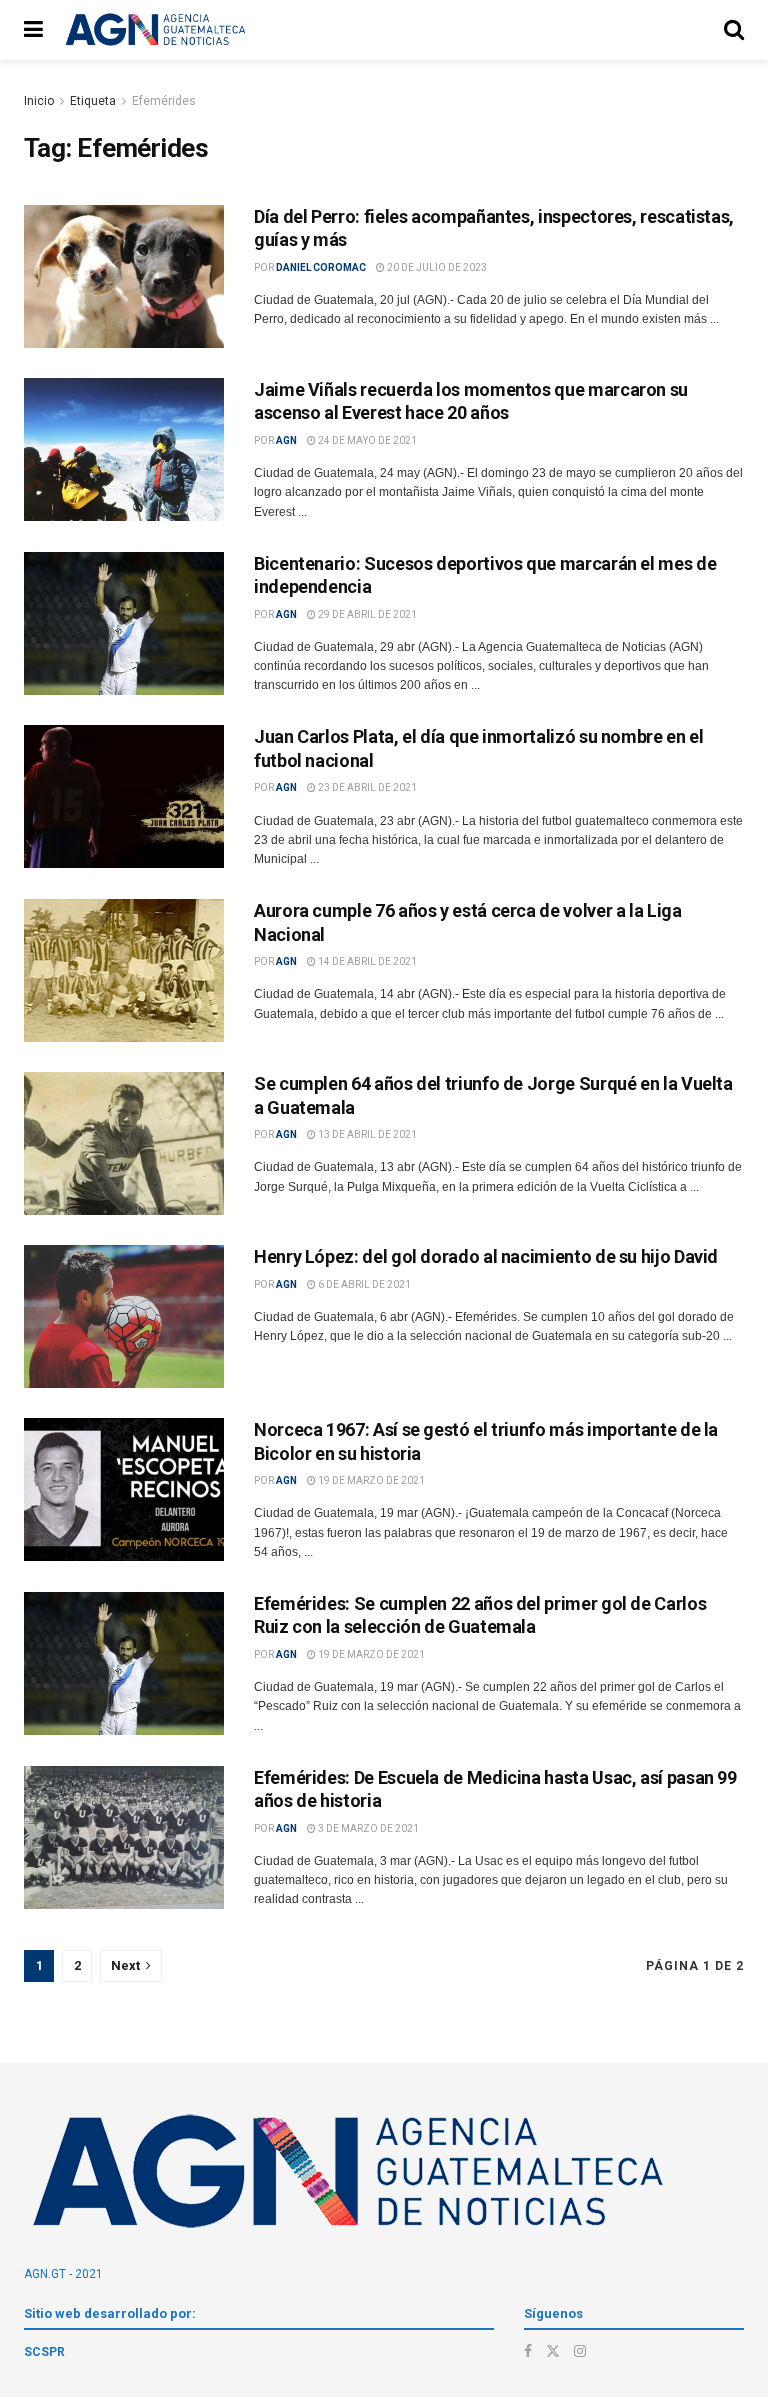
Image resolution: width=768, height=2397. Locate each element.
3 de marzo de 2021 (367, 1828)
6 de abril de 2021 (363, 1284)
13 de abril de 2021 (366, 1134)
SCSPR (44, 2352)
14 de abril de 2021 (366, 961)
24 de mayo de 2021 (366, 440)
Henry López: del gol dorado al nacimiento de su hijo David (486, 1256)
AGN (286, 440)
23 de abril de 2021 (366, 787)
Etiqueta (93, 101)
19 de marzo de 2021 (370, 1480)
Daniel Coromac (321, 267)
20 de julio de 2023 (436, 267)
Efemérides (164, 101)
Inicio (39, 101)
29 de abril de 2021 (366, 614)
